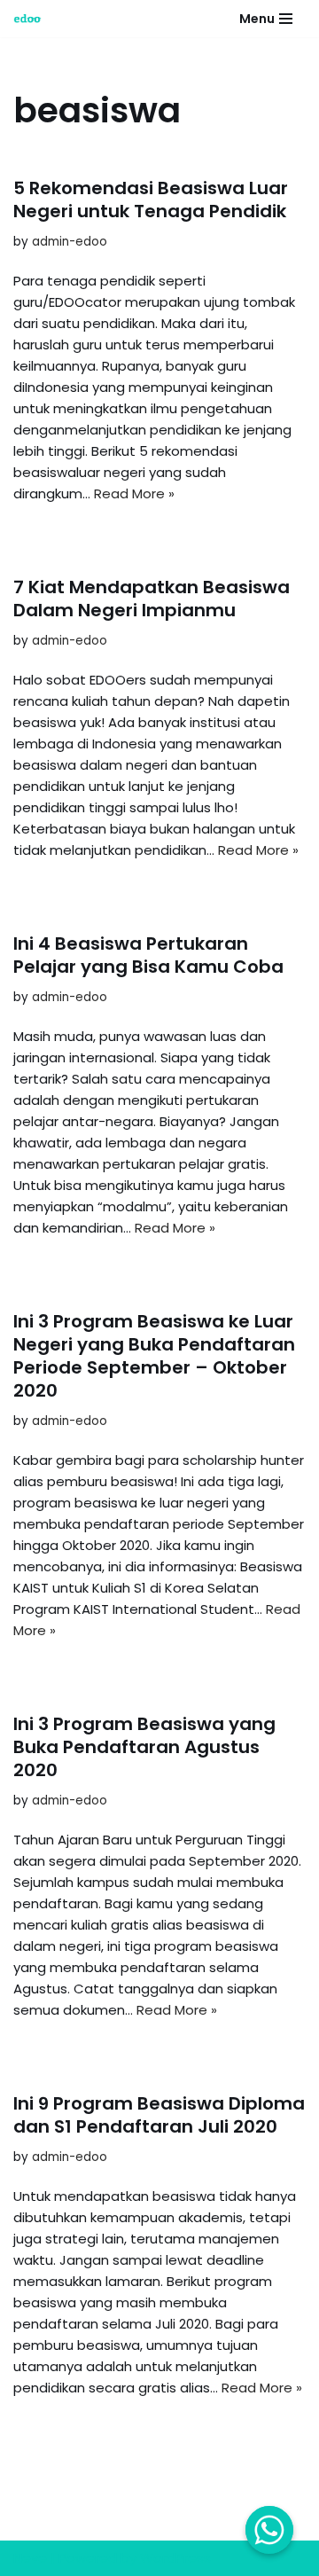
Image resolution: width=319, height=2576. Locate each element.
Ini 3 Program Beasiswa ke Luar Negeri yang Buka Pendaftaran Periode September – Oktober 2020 (154, 1356)
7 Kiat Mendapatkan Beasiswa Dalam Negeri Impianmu (152, 599)
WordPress (175, 2558)
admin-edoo (70, 242)
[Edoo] (32, 19)
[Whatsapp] (269, 2530)
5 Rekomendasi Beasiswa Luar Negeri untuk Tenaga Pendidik (151, 200)
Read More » (134, 493)
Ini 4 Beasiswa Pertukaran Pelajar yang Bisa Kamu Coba (148, 955)
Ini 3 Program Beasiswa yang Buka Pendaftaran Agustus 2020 (144, 1747)
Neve (30, 2558)
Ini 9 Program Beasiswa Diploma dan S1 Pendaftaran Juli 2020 (159, 2115)
